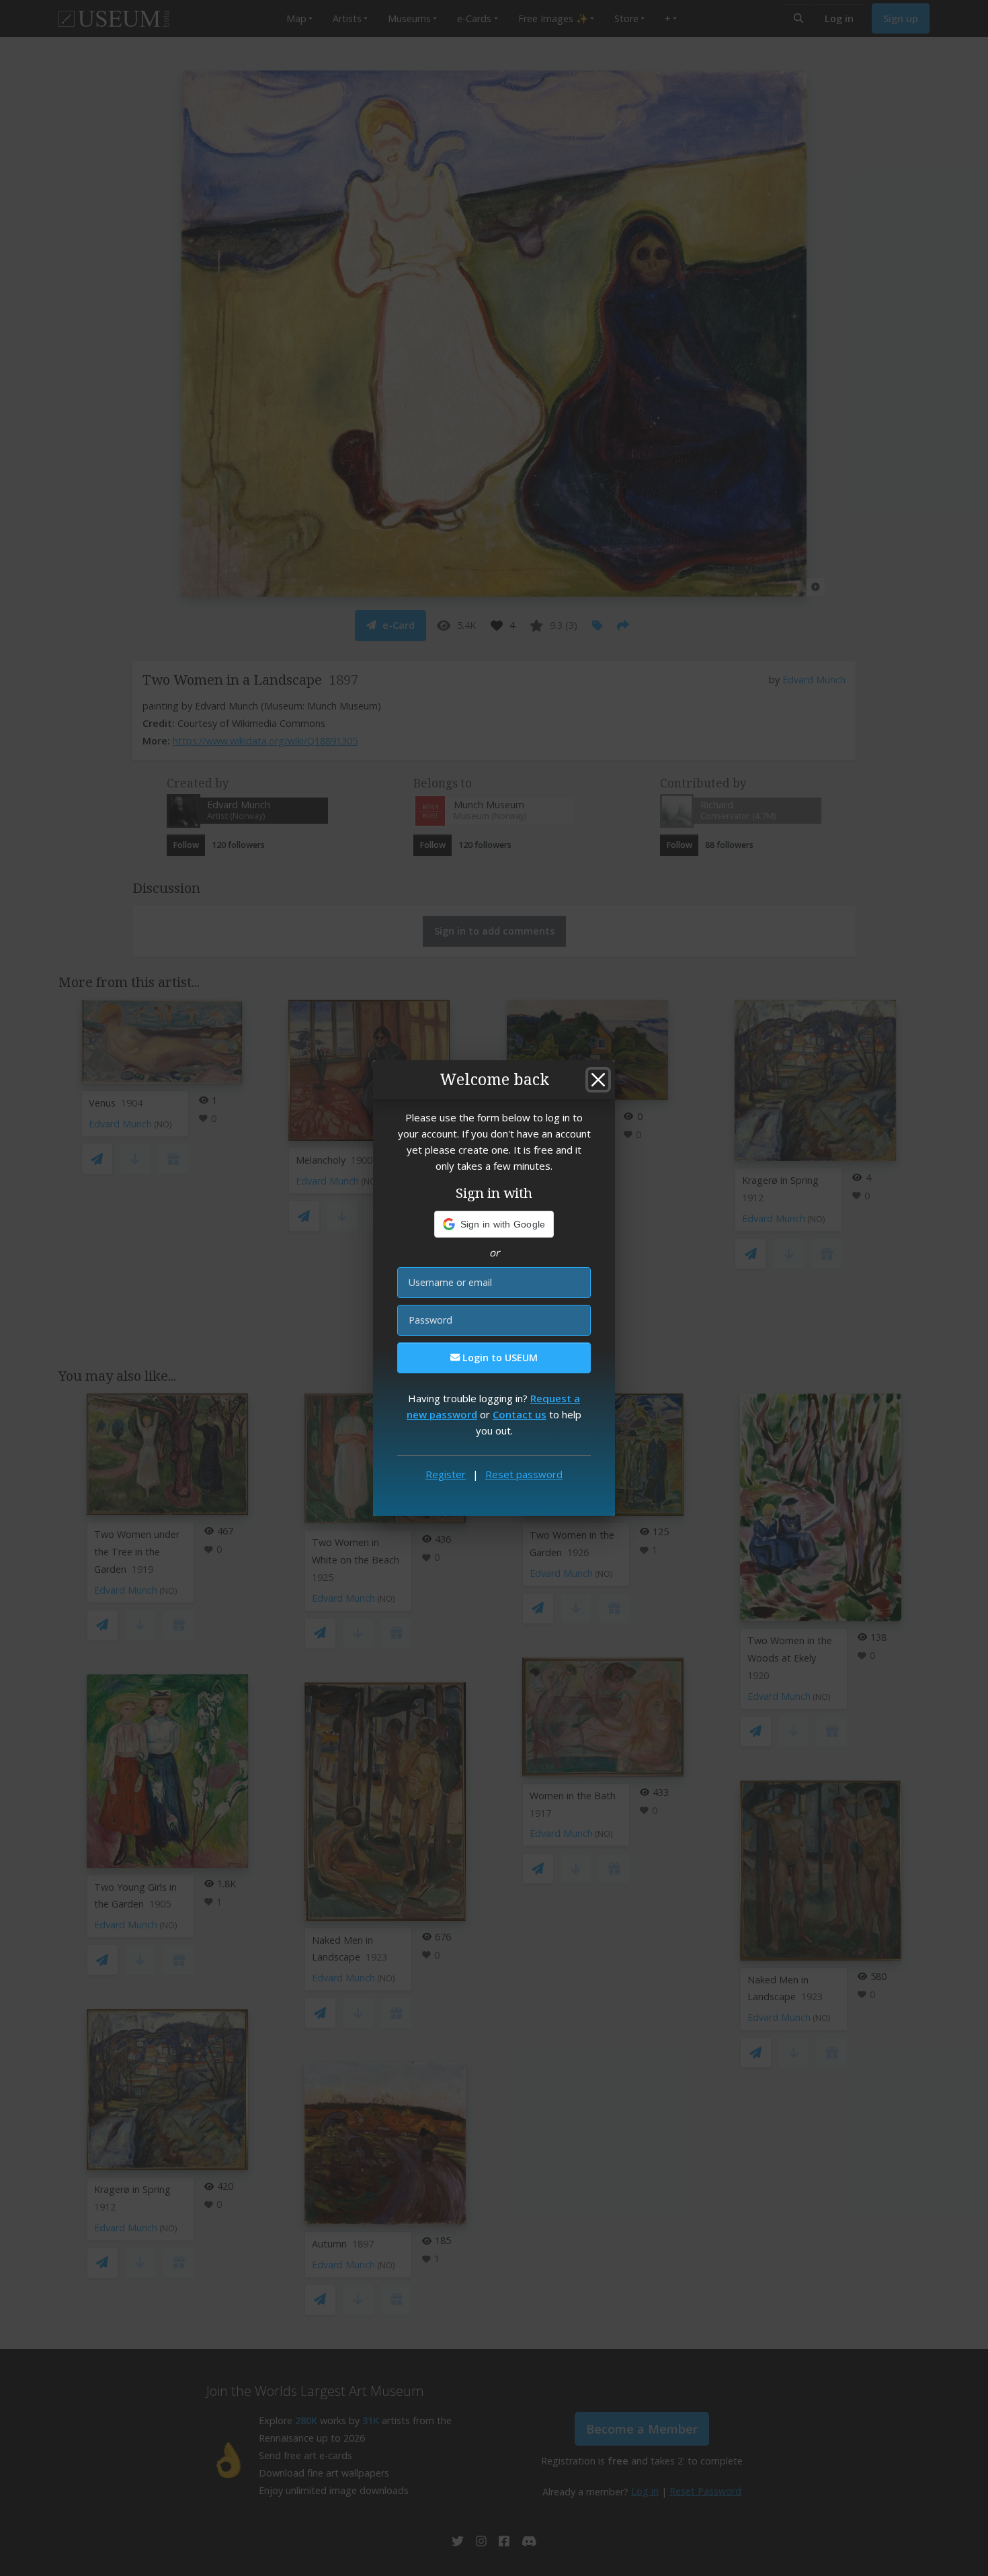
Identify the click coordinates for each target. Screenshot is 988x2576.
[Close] (598, 1080)
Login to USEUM (499, 1358)
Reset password (524, 1474)
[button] (494, 1224)
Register (446, 1474)
